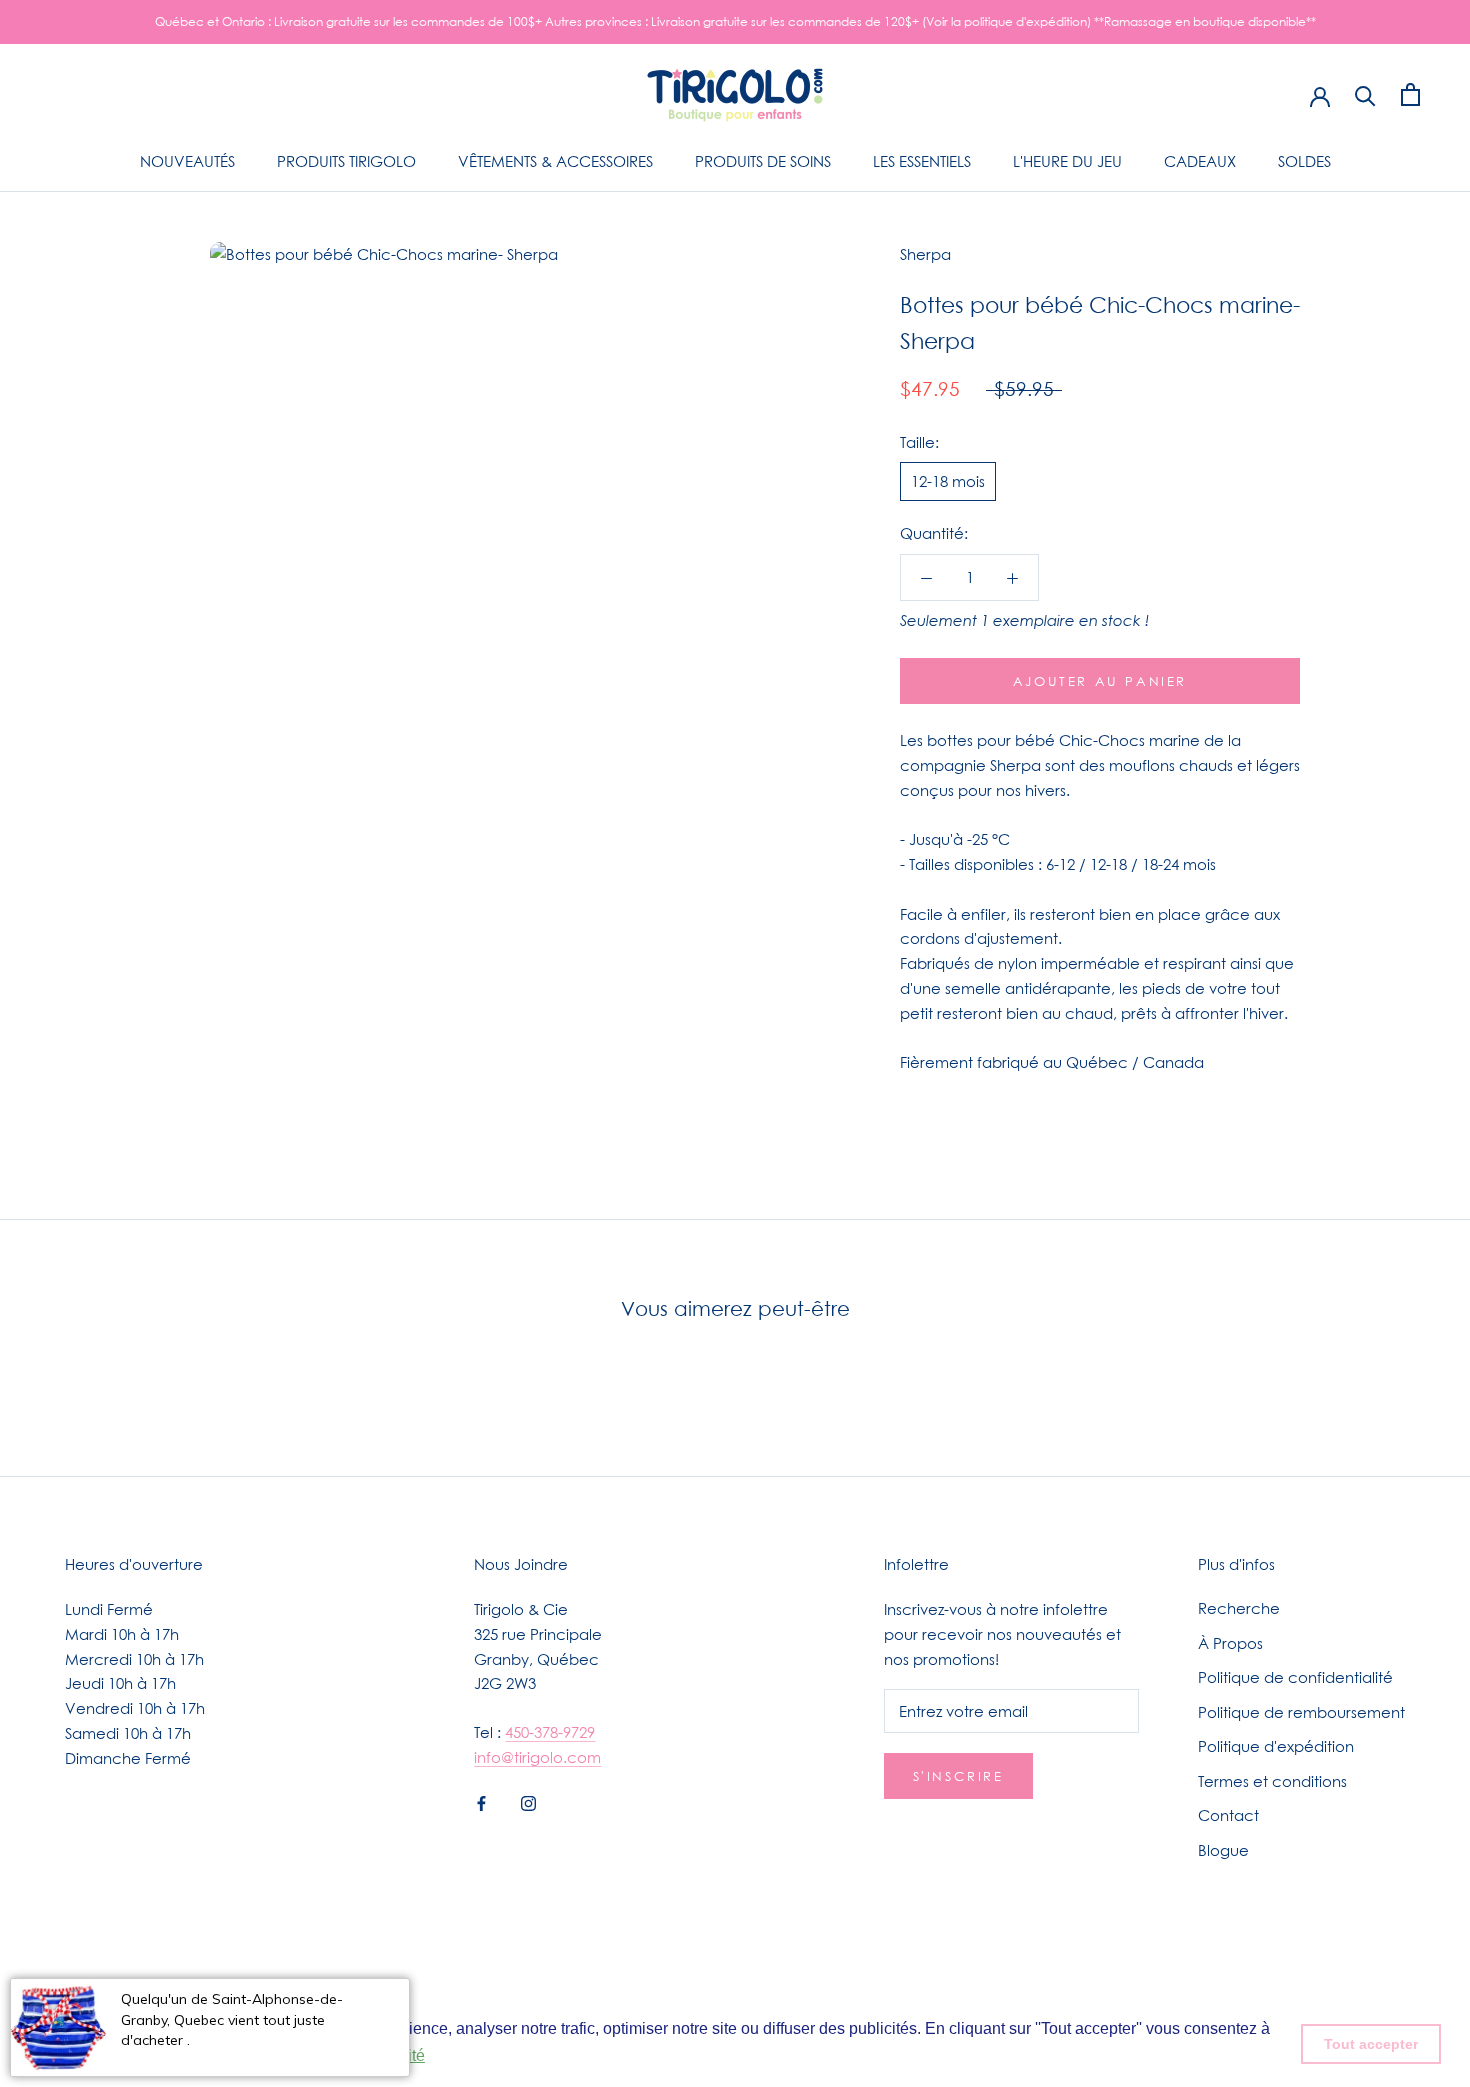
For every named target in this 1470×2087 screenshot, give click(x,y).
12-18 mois (948, 481)
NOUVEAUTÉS (187, 161)
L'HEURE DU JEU (1067, 161)
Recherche (1239, 1608)
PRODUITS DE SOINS (763, 161)
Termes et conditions (1272, 1781)
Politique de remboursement (1301, 1712)
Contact (1228, 1815)
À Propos (1230, 1643)
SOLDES (1304, 161)
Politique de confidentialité (1295, 1677)
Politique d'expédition (1276, 1746)
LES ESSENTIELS (922, 161)
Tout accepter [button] (1371, 2044)
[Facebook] (481, 1802)
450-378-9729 (550, 1732)
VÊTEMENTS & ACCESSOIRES (555, 161)
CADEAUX (1200, 161)
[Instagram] (528, 1802)
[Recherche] (1365, 94)
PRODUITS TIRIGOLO (346, 161)
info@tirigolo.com (537, 1757)
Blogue (1223, 1850)
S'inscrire (958, 1776)
